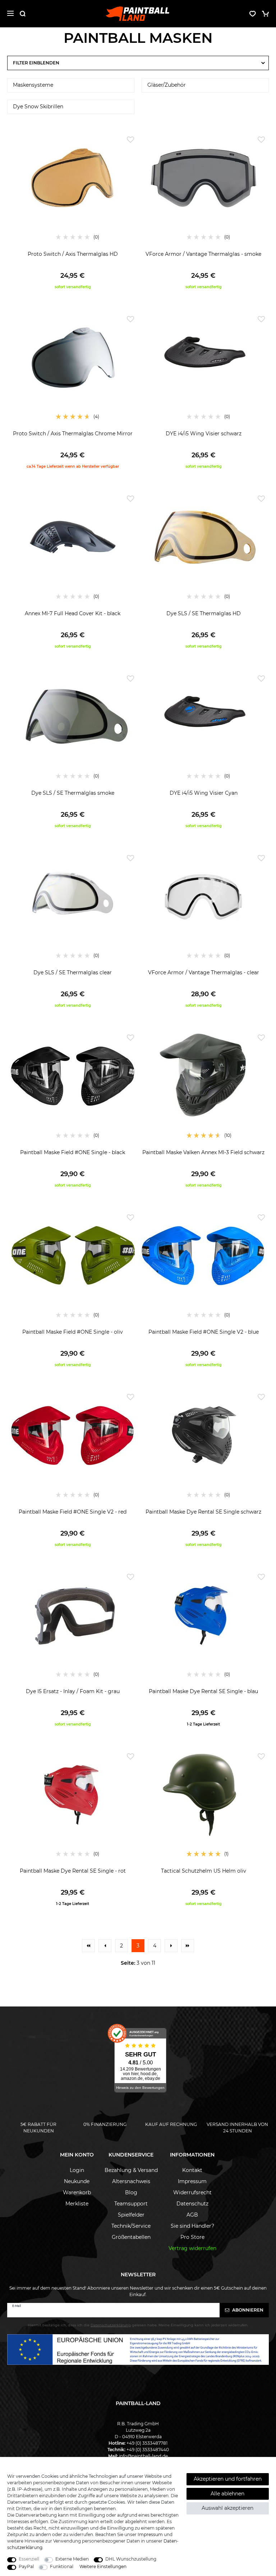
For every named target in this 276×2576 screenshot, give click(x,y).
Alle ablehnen (227, 2494)
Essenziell (29, 2559)
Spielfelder (131, 2215)
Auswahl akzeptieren (227, 2508)
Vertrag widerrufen (192, 2248)
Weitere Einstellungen (103, 2566)
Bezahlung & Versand (131, 2170)
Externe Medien (72, 2559)
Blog (131, 2192)
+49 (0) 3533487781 (147, 2443)
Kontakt (192, 2170)
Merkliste (77, 2204)
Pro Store (192, 2237)
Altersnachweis (131, 2181)
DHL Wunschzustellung (131, 2559)
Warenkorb (77, 2192)
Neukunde (77, 2181)
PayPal (26, 2566)
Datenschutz (192, 2204)
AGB (192, 2215)
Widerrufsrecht (192, 2192)
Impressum (192, 2181)
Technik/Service (131, 2226)
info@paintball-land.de (143, 2456)
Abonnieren (247, 2310)
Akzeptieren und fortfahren (228, 2479)
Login (77, 2170)
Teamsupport (131, 2204)
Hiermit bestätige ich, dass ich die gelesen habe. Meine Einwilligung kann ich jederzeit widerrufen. (138, 2325)
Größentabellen (131, 2237)
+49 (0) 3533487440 (148, 2450)
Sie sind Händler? (192, 2226)
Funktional (62, 2566)
